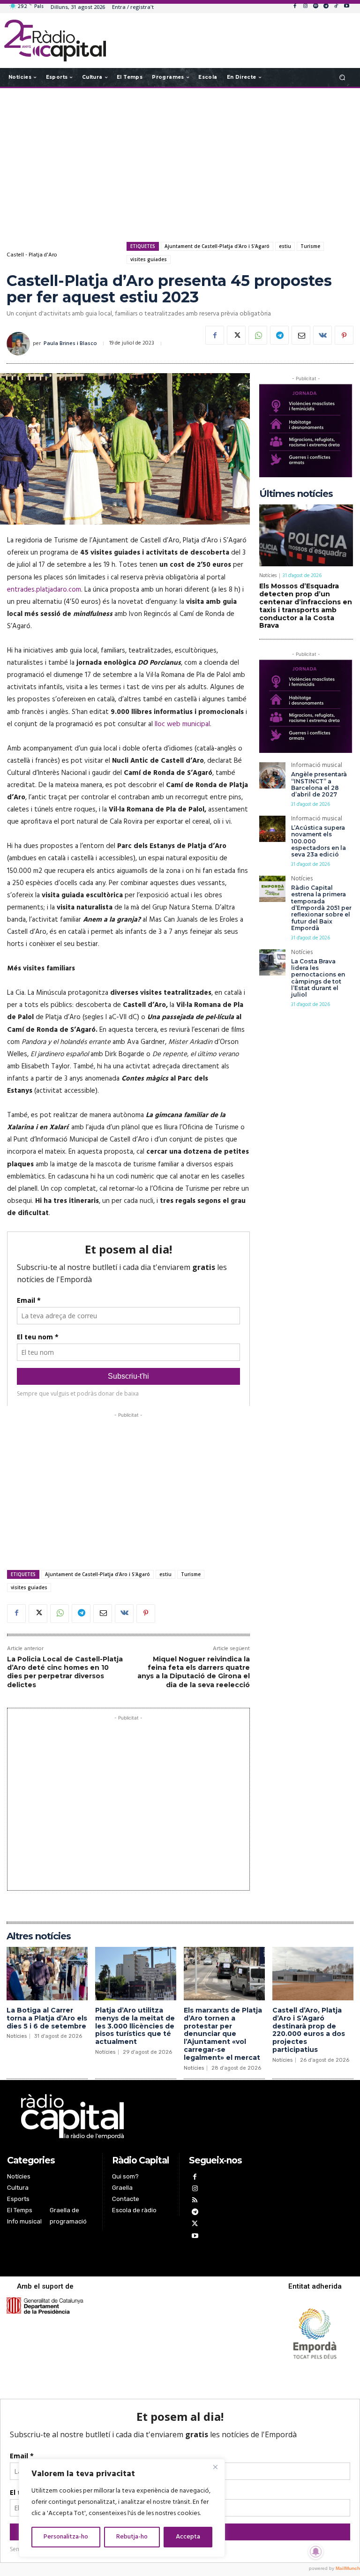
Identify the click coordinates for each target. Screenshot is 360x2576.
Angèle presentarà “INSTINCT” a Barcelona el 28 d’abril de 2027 (319, 784)
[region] (122, 2508)
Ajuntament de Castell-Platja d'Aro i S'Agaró (217, 246)
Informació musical (317, 766)
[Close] (215, 2467)
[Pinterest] (344, 335)
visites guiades (149, 259)
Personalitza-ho (66, 2537)
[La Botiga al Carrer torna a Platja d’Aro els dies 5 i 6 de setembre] (47, 1974)
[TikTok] (336, 7)
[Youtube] (346, 7)
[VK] (322, 335)
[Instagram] (305, 7)
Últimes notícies (296, 494)
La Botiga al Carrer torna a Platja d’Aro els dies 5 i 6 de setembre (47, 2018)
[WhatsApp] (258, 335)
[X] (236, 335)
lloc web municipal (181, 724)
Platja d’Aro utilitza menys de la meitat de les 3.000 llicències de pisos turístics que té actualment (135, 2026)
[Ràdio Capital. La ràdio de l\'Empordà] (55, 41)
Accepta (188, 2537)
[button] (342, 77)
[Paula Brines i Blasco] (20, 344)
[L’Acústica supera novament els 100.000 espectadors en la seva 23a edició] (272, 829)
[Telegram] (326, 7)
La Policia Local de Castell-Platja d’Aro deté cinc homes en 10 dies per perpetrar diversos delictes (65, 1672)
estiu (285, 246)
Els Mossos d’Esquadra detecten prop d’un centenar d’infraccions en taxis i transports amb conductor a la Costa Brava (306, 606)
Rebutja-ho (132, 2537)
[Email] (301, 335)
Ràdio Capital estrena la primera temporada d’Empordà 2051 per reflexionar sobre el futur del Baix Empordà (321, 908)
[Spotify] (315, 7)
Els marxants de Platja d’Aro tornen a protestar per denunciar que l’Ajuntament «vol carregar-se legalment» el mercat (223, 2034)
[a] (128, 2117)
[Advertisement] (180, 163)
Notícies (268, 576)
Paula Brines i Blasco (70, 344)
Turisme (310, 246)
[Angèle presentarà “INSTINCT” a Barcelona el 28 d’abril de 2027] (272, 775)
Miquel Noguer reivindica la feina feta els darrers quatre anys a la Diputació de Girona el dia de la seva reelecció (194, 1672)
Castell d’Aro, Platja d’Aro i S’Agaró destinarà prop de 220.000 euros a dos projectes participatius (309, 2030)
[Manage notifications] (316, 2552)
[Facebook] (295, 7)
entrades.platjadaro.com (44, 590)
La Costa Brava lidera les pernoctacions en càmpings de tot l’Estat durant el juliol (318, 978)
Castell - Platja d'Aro (32, 255)
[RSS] (195, 2201)
